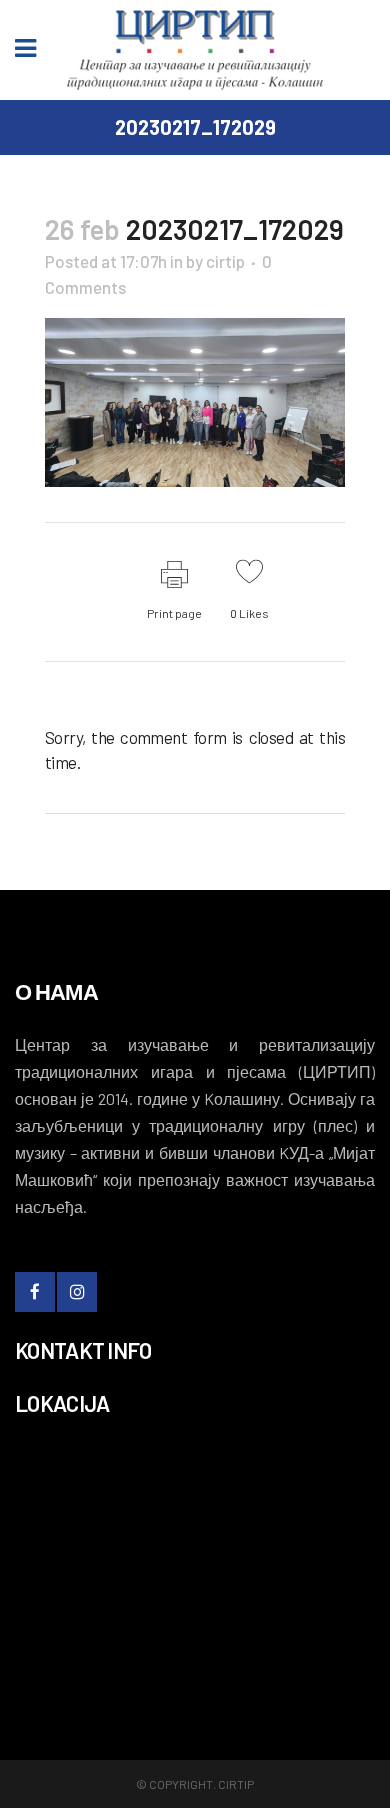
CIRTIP (236, 1784)
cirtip (225, 261)
